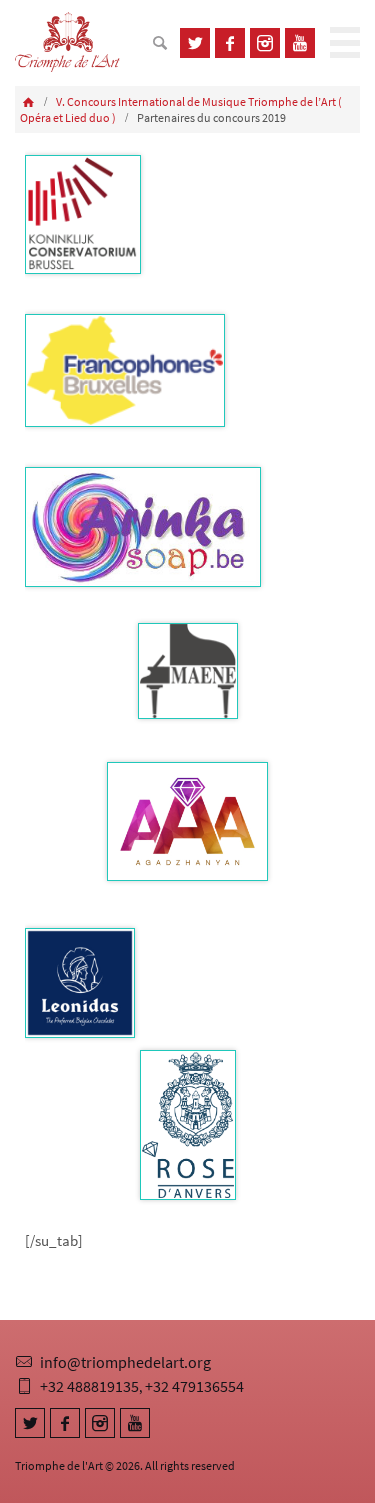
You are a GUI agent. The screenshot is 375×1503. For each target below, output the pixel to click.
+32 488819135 (89, 1386)
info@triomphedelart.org (125, 1362)
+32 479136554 (194, 1386)
